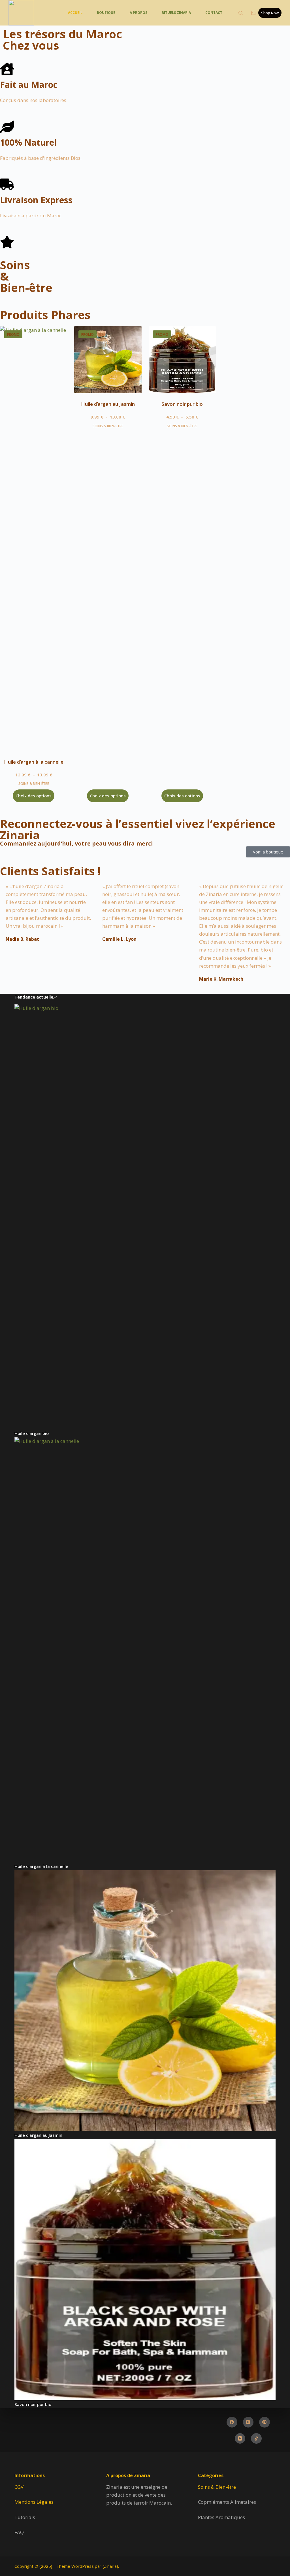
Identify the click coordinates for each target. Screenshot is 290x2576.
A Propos (138, 13)
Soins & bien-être (34, 784)
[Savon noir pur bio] (182, 360)
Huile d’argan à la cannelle (34, 762)
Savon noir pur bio (182, 404)
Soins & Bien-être (217, 2487)
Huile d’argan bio (32, 1433)
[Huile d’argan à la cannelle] (145, 1650)
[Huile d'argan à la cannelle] (34, 539)
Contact (214, 13)
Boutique (106, 13)
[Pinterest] (265, 2422)
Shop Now (270, 13)
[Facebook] (232, 2422)
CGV (19, 2487)
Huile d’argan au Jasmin (108, 404)
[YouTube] (240, 2439)
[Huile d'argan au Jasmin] (108, 360)
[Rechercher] (241, 13)
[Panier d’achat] (253, 13)
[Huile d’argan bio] (145, 1217)
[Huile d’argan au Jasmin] (145, 2001)
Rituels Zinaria (176, 13)
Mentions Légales (34, 2502)
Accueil (75, 13)
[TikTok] (256, 2439)
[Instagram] (248, 2422)
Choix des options (34, 796)
